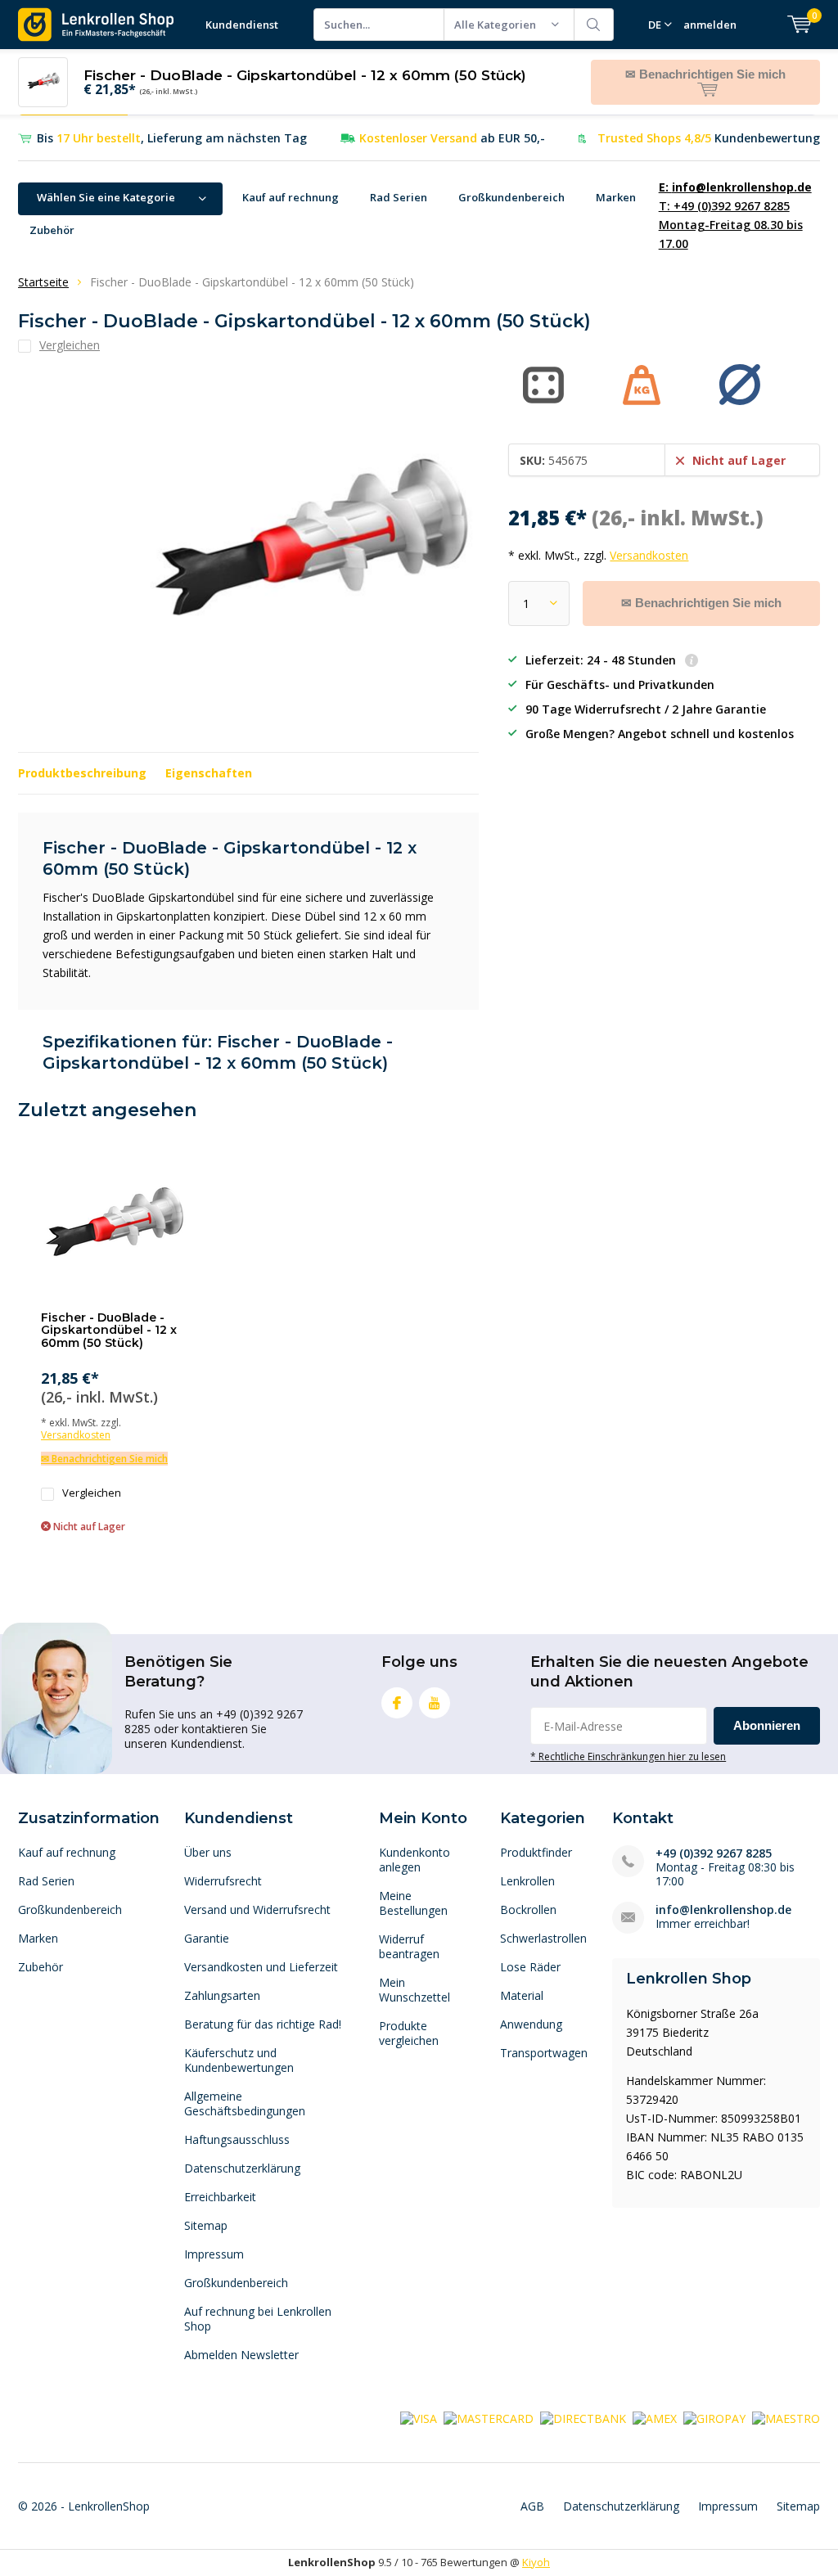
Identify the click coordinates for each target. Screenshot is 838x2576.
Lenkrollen (527, 1881)
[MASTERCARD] (489, 2417)
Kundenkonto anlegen (414, 1860)
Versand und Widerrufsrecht (257, 1909)
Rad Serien (399, 197)
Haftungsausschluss (237, 2139)
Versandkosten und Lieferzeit (261, 1967)
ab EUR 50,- (452, 138)
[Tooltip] (692, 662)
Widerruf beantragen (409, 1946)
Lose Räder (530, 1967)
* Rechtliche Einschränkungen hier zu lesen (628, 1756)
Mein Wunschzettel (414, 1990)
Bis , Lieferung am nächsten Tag (172, 138)
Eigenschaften (209, 773)
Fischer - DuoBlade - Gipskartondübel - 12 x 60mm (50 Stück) (109, 1330)
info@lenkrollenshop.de (723, 1909)
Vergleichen (92, 1493)
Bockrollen (528, 1909)
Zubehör (52, 230)
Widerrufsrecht (223, 1881)
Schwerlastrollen (543, 1938)
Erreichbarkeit (220, 2197)
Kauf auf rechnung (291, 197)
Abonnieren (767, 1725)
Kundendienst (242, 25)
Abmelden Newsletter (241, 2355)
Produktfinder (536, 1852)
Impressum (214, 2254)
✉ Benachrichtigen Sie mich (701, 603)
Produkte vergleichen (409, 2033)
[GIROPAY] (714, 2417)
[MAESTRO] (786, 2417)
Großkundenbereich (511, 197)
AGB (532, 2506)
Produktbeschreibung (82, 773)
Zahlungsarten (222, 1995)
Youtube (435, 1703)
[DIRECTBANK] (583, 2417)
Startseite (43, 282)
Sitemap (206, 2225)
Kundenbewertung (709, 138)
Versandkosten (649, 555)
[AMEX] (655, 2417)
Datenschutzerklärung (242, 2168)
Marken (616, 197)
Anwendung (531, 2024)
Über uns (208, 1852)
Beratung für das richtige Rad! (263, 2024)
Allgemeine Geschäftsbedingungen (245, 2103)
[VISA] (419, 2417)
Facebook (397, 1703)
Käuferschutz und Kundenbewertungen (239, 2060)
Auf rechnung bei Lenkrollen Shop (258, 2319)
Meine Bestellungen (413, 1903)
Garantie (207, 1938)
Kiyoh (536, 2562)
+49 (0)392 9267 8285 (714, 1853)
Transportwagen (544, 2053)
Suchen (594, 25)
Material (522, 1995)
